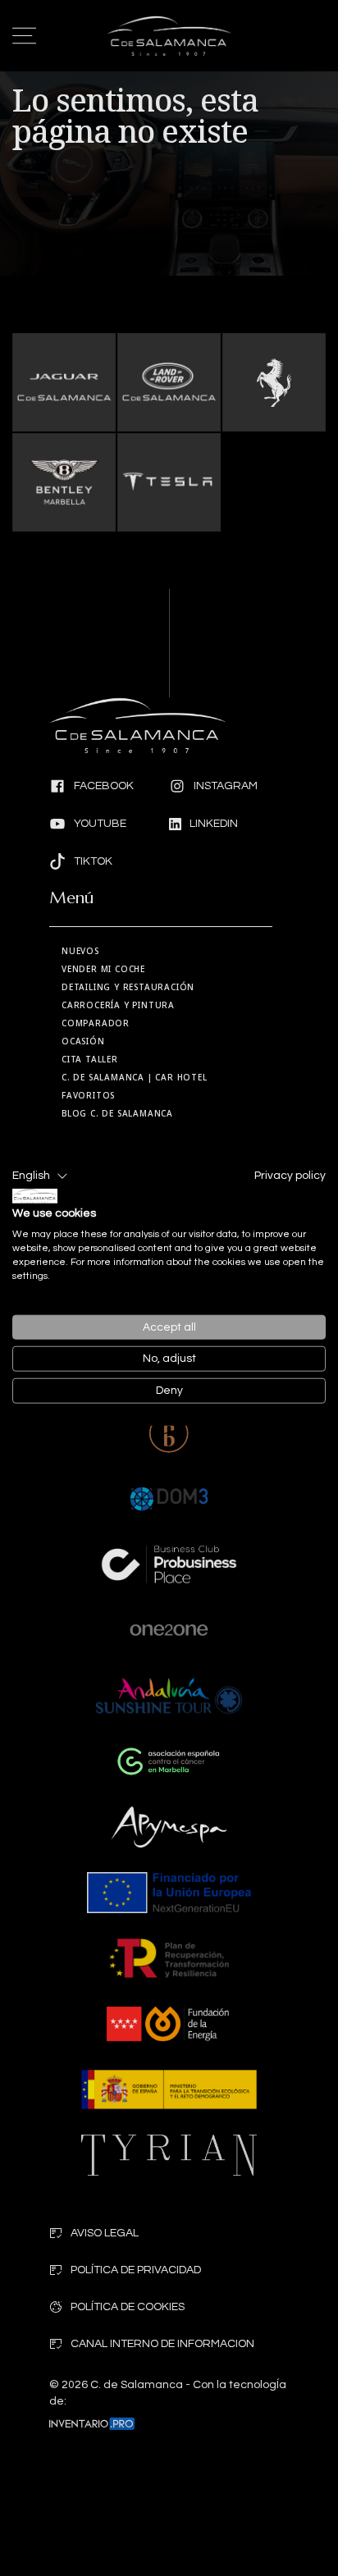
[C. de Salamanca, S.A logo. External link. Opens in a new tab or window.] (35, 1196)
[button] (40, 1176)
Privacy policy (290, 1176)
